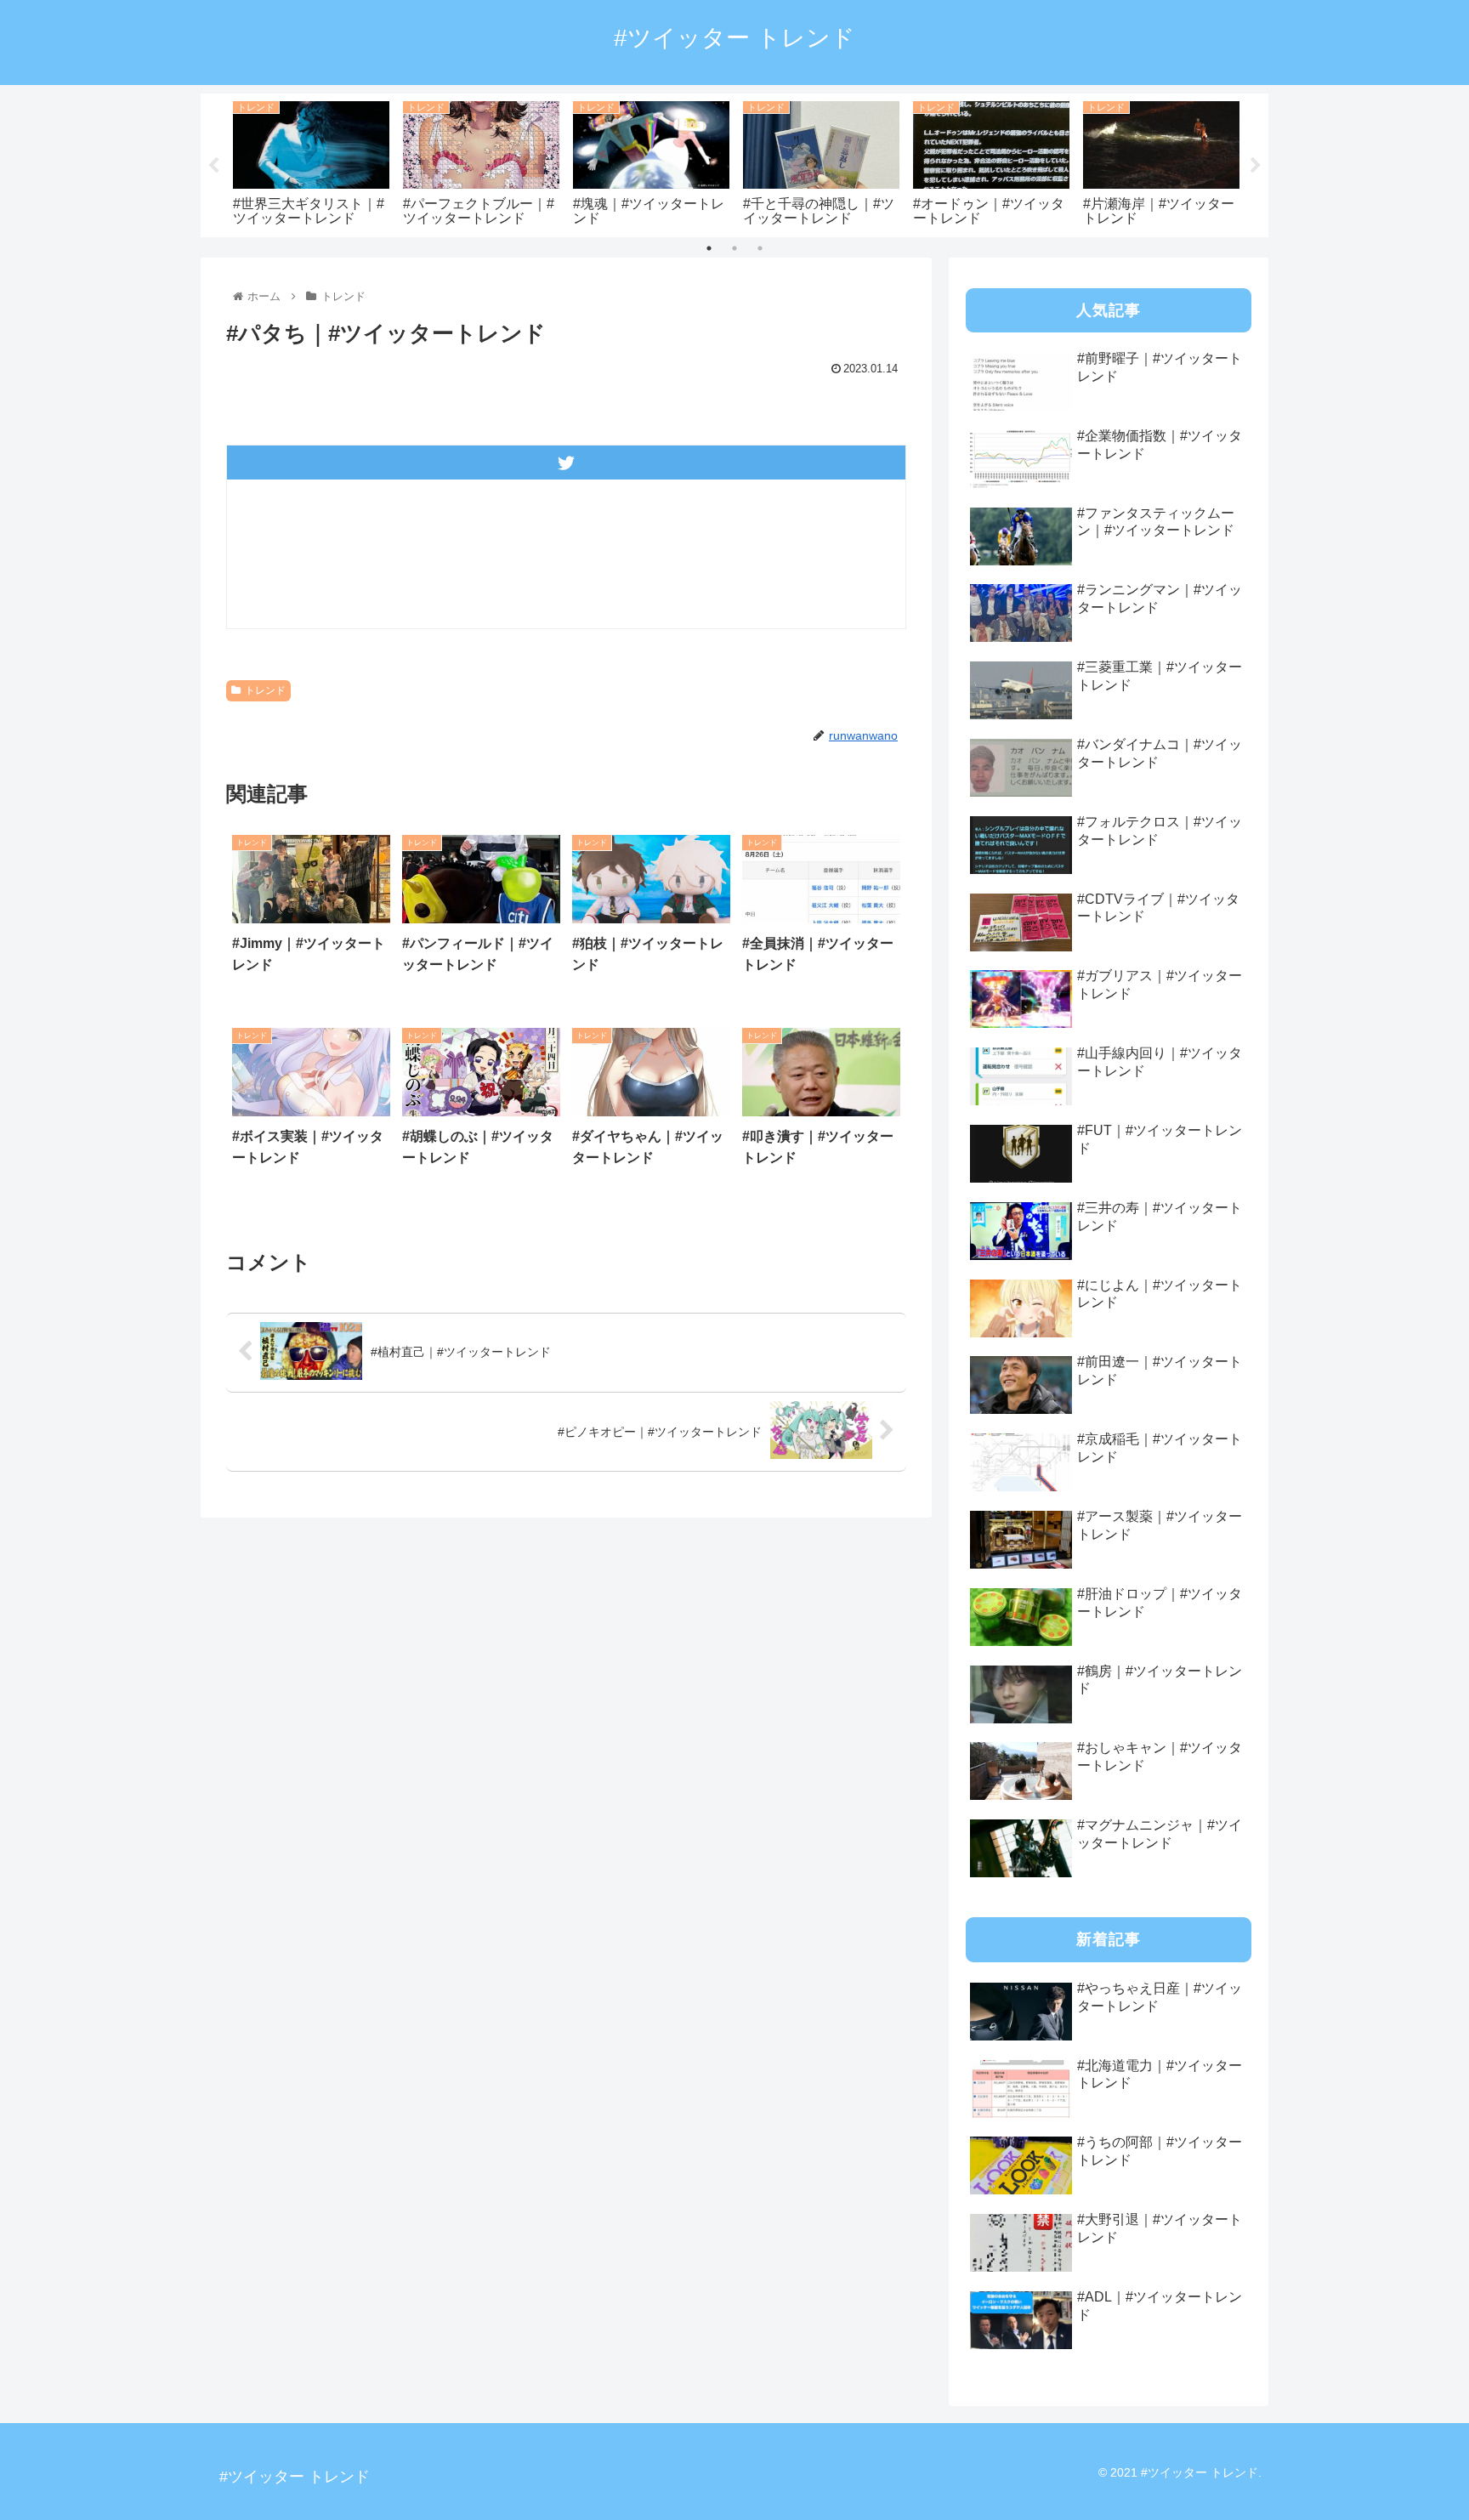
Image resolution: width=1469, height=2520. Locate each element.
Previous (213, 166)
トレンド (265, 690)
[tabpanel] (311, 162)
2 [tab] (734, 248)
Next (1256, 166)
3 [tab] (760, 248)
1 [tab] (709, 248)
